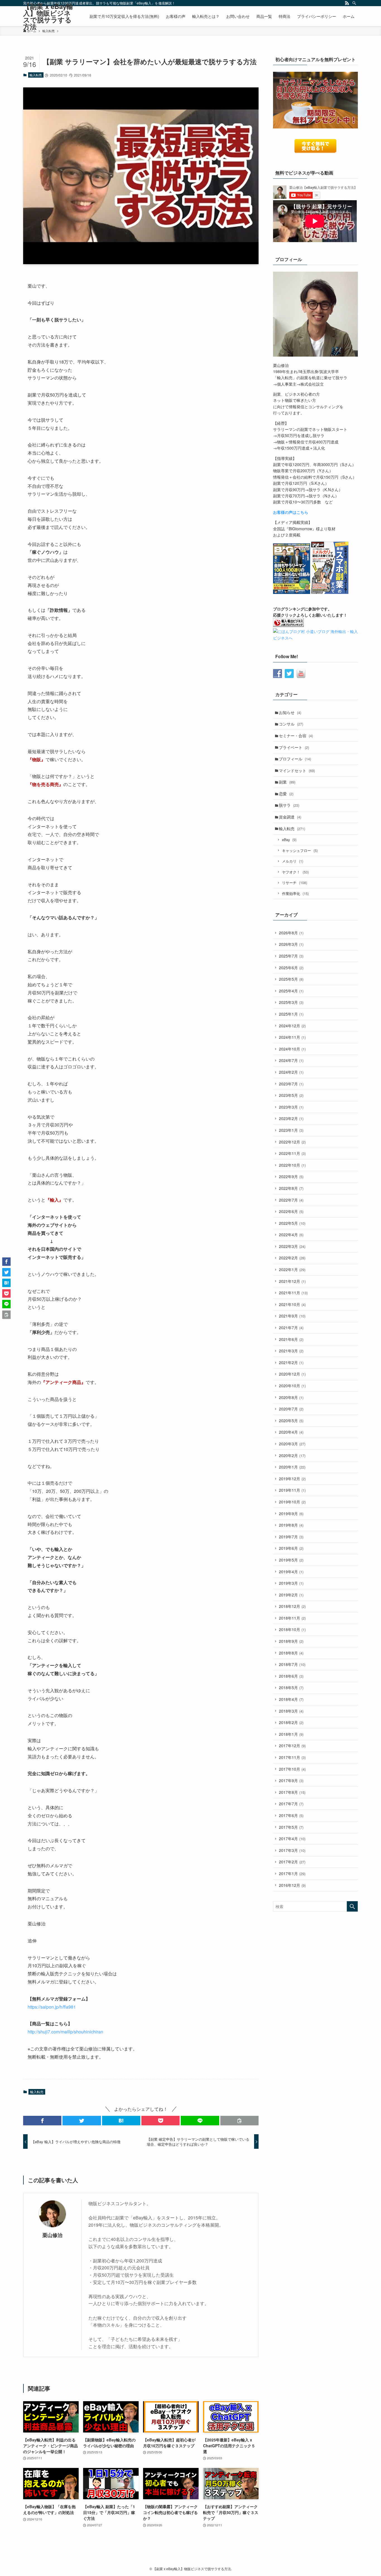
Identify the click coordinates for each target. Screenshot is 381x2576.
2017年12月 (292, 1746)
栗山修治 (52, 2235)
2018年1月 (291, 1734)
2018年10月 (292, 1629)
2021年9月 (292, 1316)
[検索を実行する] (352, 1906)
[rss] (347, 3)
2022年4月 (291, 1235)
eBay (289, 840)
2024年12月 (292, 1026)
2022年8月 (291, 1188)
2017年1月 (292, 1873)
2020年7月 (291, 1409)
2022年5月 (292, 1223)
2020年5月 (291, 1420)
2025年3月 (291, 1002)
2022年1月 (292, 1269)
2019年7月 (291, 1537)
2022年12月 (292, 1142)
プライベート (294, 747)
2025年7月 (291, 956)
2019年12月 (292, 1479)
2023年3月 (291, 1107)
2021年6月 (291, 1339)
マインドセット (297, 770)
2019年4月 (291, 1572)
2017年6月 (291, 1815)
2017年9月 (291, 1780)
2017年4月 (292, 1839)
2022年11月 (292, 1153)
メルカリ (293, 861)
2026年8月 (291, 933)
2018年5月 (291, 1687)
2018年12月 (292, 1606)
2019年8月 (291, 1525)
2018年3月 (291, 1711)
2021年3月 (291, 1351)
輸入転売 (36, 75)
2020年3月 (292, 1444)
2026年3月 (291, 944)
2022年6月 (291, 1211)
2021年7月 (291, 1328)
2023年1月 (291, 1130)
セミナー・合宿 (296, 736)
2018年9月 (291, 1641)
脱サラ (289, 805)
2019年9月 (291, 1513)
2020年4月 (291, 1432)
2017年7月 (291, 1804)
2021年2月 (291, 1362)
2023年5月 (291, 1095)
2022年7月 (291, 1200)
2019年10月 (292, 1502)
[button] (42, 2121)
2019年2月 (291, 1595)
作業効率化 (295, 893)
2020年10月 (292, 1386)
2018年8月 (291, 1653)
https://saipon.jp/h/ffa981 (52, 2007)
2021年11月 (293, 1293)
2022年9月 (291, 1176)
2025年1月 (291, 1014)
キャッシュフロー (300, 850)
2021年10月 (292, 1304)
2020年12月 (292, 1374)
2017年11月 (292, 1757)
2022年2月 (292, 1258)
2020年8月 (291, 1397)
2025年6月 (291, 968)
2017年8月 (292, 1792)
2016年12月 (292, 1885)
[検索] (354, 3)
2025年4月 (291, 991)
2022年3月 (292, 1246)
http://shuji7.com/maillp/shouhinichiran (65, 2032)
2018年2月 (291, 1722)
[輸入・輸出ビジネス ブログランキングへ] (288, 625)
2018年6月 (291, 1676)
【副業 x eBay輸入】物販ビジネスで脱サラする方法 (48, 16)
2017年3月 (292, 1850)
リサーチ (295, 883)
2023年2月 (291, 1118)
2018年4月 (291, 1699)
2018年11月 (292, 1618)
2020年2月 (292, 1455)
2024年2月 (291, 1072)
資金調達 (290, 817)
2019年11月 (292, 1490)
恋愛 (286, 794)
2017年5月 (291, 1827)
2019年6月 (291, 1548)
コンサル (291, 724)
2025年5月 (291, 979)
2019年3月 (291, 1583)
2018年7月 (292, 1664)
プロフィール (295, 759)
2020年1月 (292, 1467)
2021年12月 (292, 1281)
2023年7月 (291, 1084)
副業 (287, 782)
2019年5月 (291, 1560)
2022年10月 (292, 1165)
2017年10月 (292, 1769)
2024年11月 (292, 1037)
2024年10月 (292, 1049)
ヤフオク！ (295, 872)
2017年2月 (292, 1862)
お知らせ (290, 712)
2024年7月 (291, 1060)
